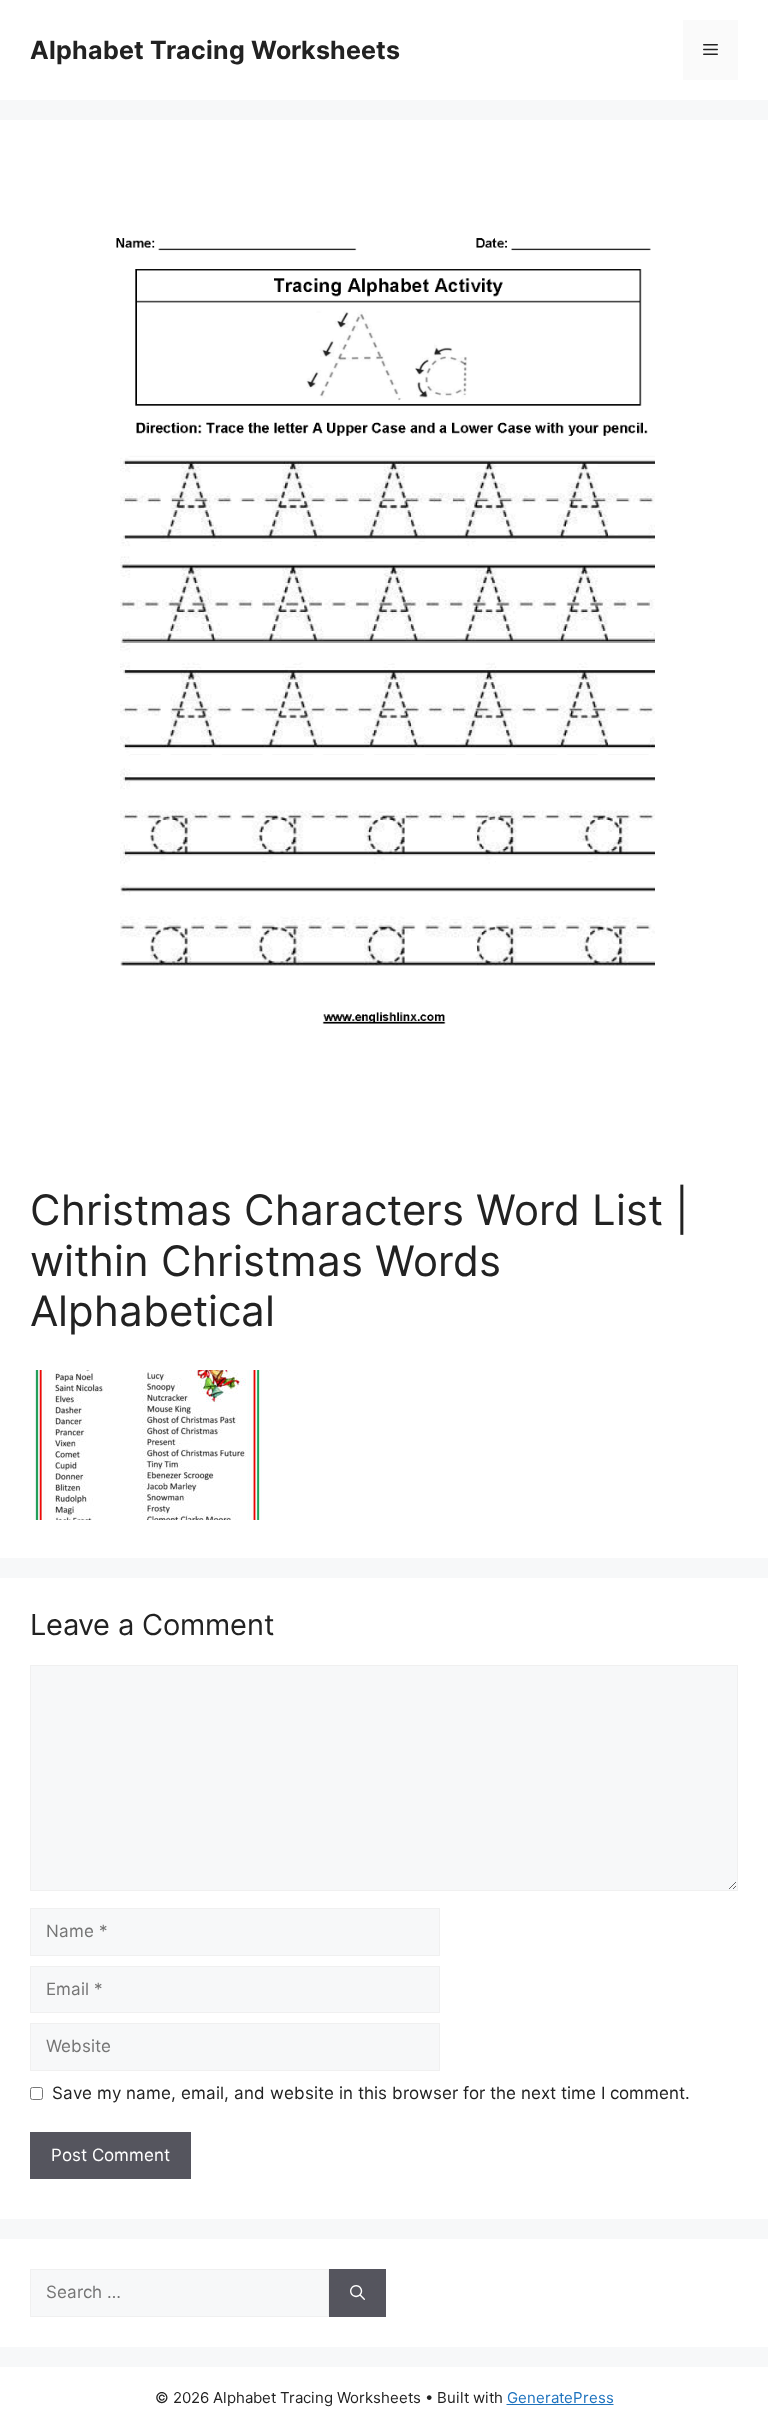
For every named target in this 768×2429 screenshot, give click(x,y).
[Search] (357, 2293)
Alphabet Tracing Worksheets (215, 50)
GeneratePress (560, 2397)
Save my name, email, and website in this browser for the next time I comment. (371, 2093)
